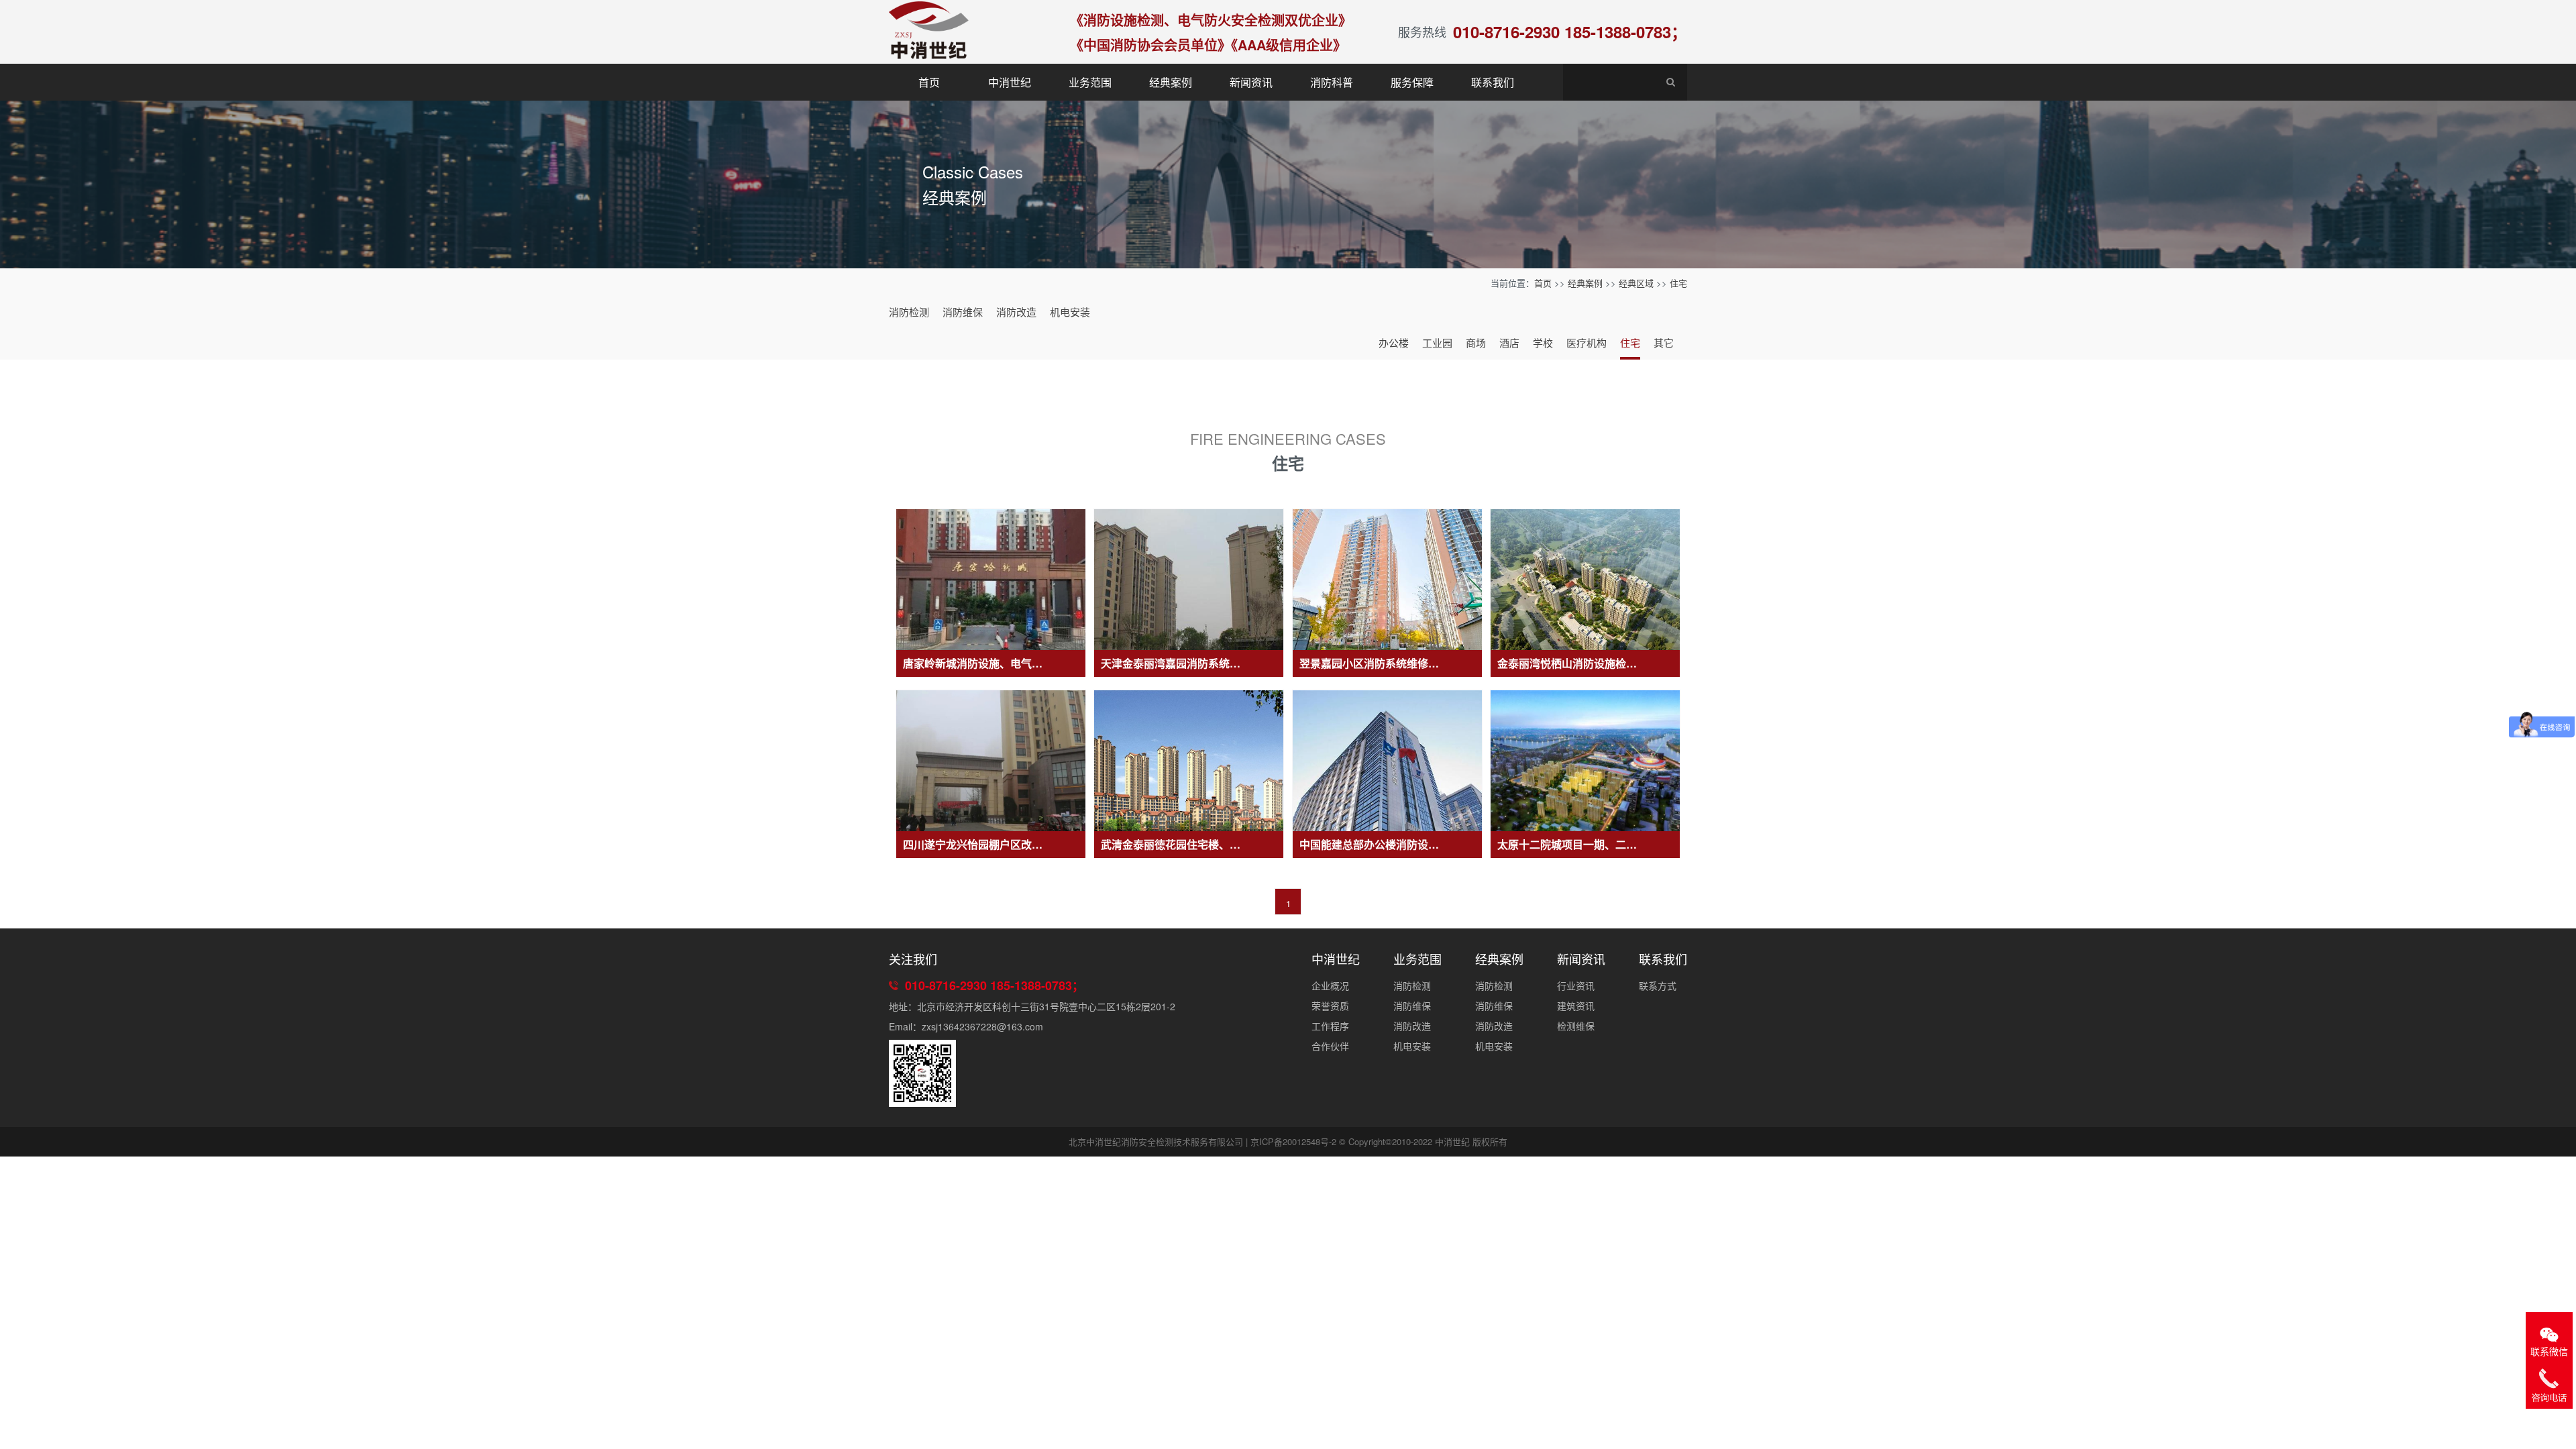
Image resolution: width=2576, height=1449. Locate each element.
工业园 (1437, 342)
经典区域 (1636, 283)
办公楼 (1394, 342)
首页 (929, 82)
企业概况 (1330, 985)
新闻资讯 (1251, 82)
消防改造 (1016, 312)
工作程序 (1330, 1026)
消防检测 (909, 312)
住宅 (1678, 283)
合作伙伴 (1330, 1046)
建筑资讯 (1576, 1006)
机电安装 (1070, 312)
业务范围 (1090, 82)
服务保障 (1412, 82)
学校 (1543, 342)
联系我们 (1493, 82)
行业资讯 (1576, 985)
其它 (1664, 342)
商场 (1476, 342)
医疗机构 (1587, 342)
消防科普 (1332, 82)
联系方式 (1658, 985)
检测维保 (1576, 1026)
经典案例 (1171, 82)
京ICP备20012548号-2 (1293, 1141)
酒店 (1509, 342)
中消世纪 (1010, 82)
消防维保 (963, 312)
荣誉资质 (1330, 1006)
